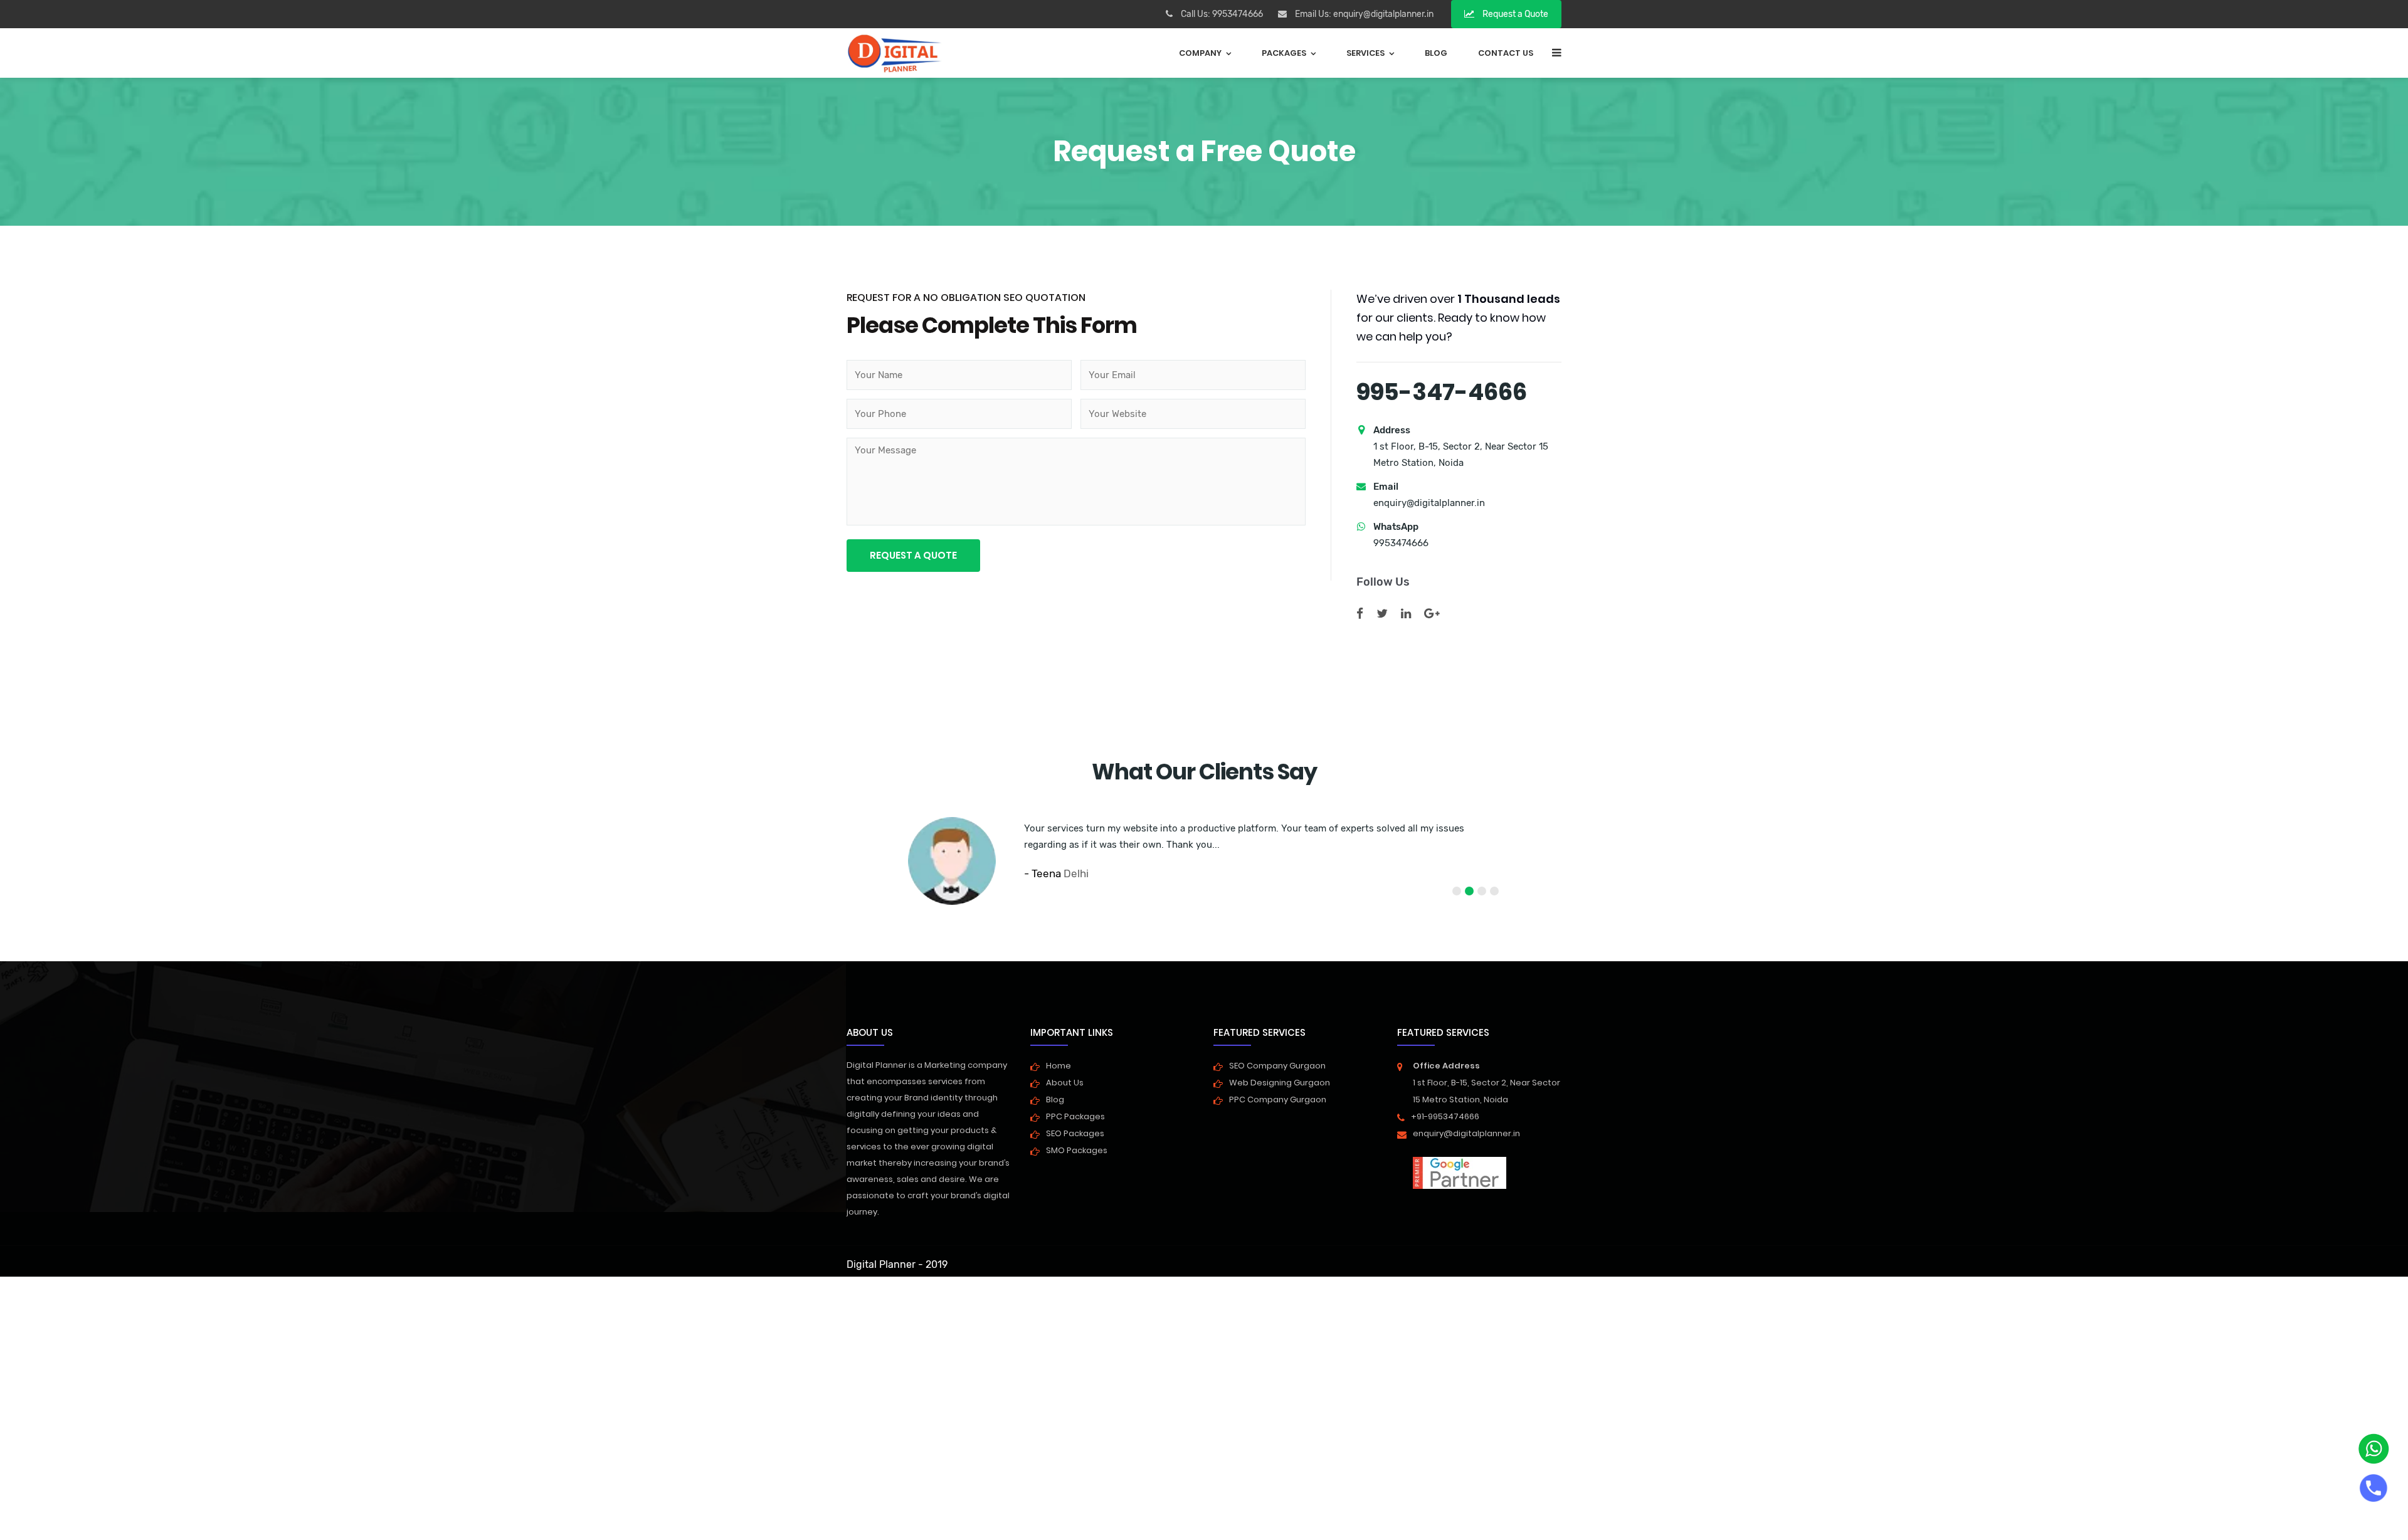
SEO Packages (1075, 1133)
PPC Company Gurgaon (1278, 1100)
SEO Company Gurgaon (1277, 1066)
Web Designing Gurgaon (1280, 1083)
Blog (1436, 53)
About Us (1065, 1083)
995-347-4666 (1442, 392)
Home (1059, 1066)
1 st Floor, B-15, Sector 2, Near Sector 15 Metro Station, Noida (1487, 1083)
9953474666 (1238, 14)
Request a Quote (1514, 14)
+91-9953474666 (1445, 1116)
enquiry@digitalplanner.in (1383, 14)
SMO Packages (1077, 1150)
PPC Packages (1075, 1116)
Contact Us (1506, 53)
